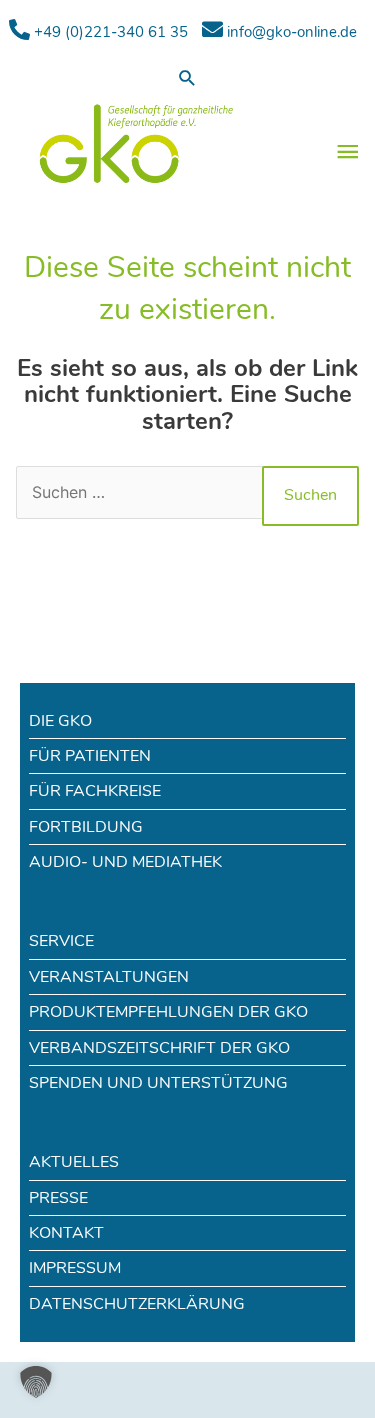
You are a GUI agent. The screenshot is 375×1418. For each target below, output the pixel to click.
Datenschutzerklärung (137, 1304)
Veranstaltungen (109, 977)
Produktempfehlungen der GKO (168, 1012)
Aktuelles (74, 1162)
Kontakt (66, 1233)
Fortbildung (86, 827)
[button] (187, 77)
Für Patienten (90, 756)
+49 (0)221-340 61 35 (109, 32)
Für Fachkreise (95, 791)
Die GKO (60, 721)
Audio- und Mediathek (125, 862)
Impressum (75, 1268)
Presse (58, 1198)
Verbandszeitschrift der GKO (159, 1048)
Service (61, 941)
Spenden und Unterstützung (158, 1083)
